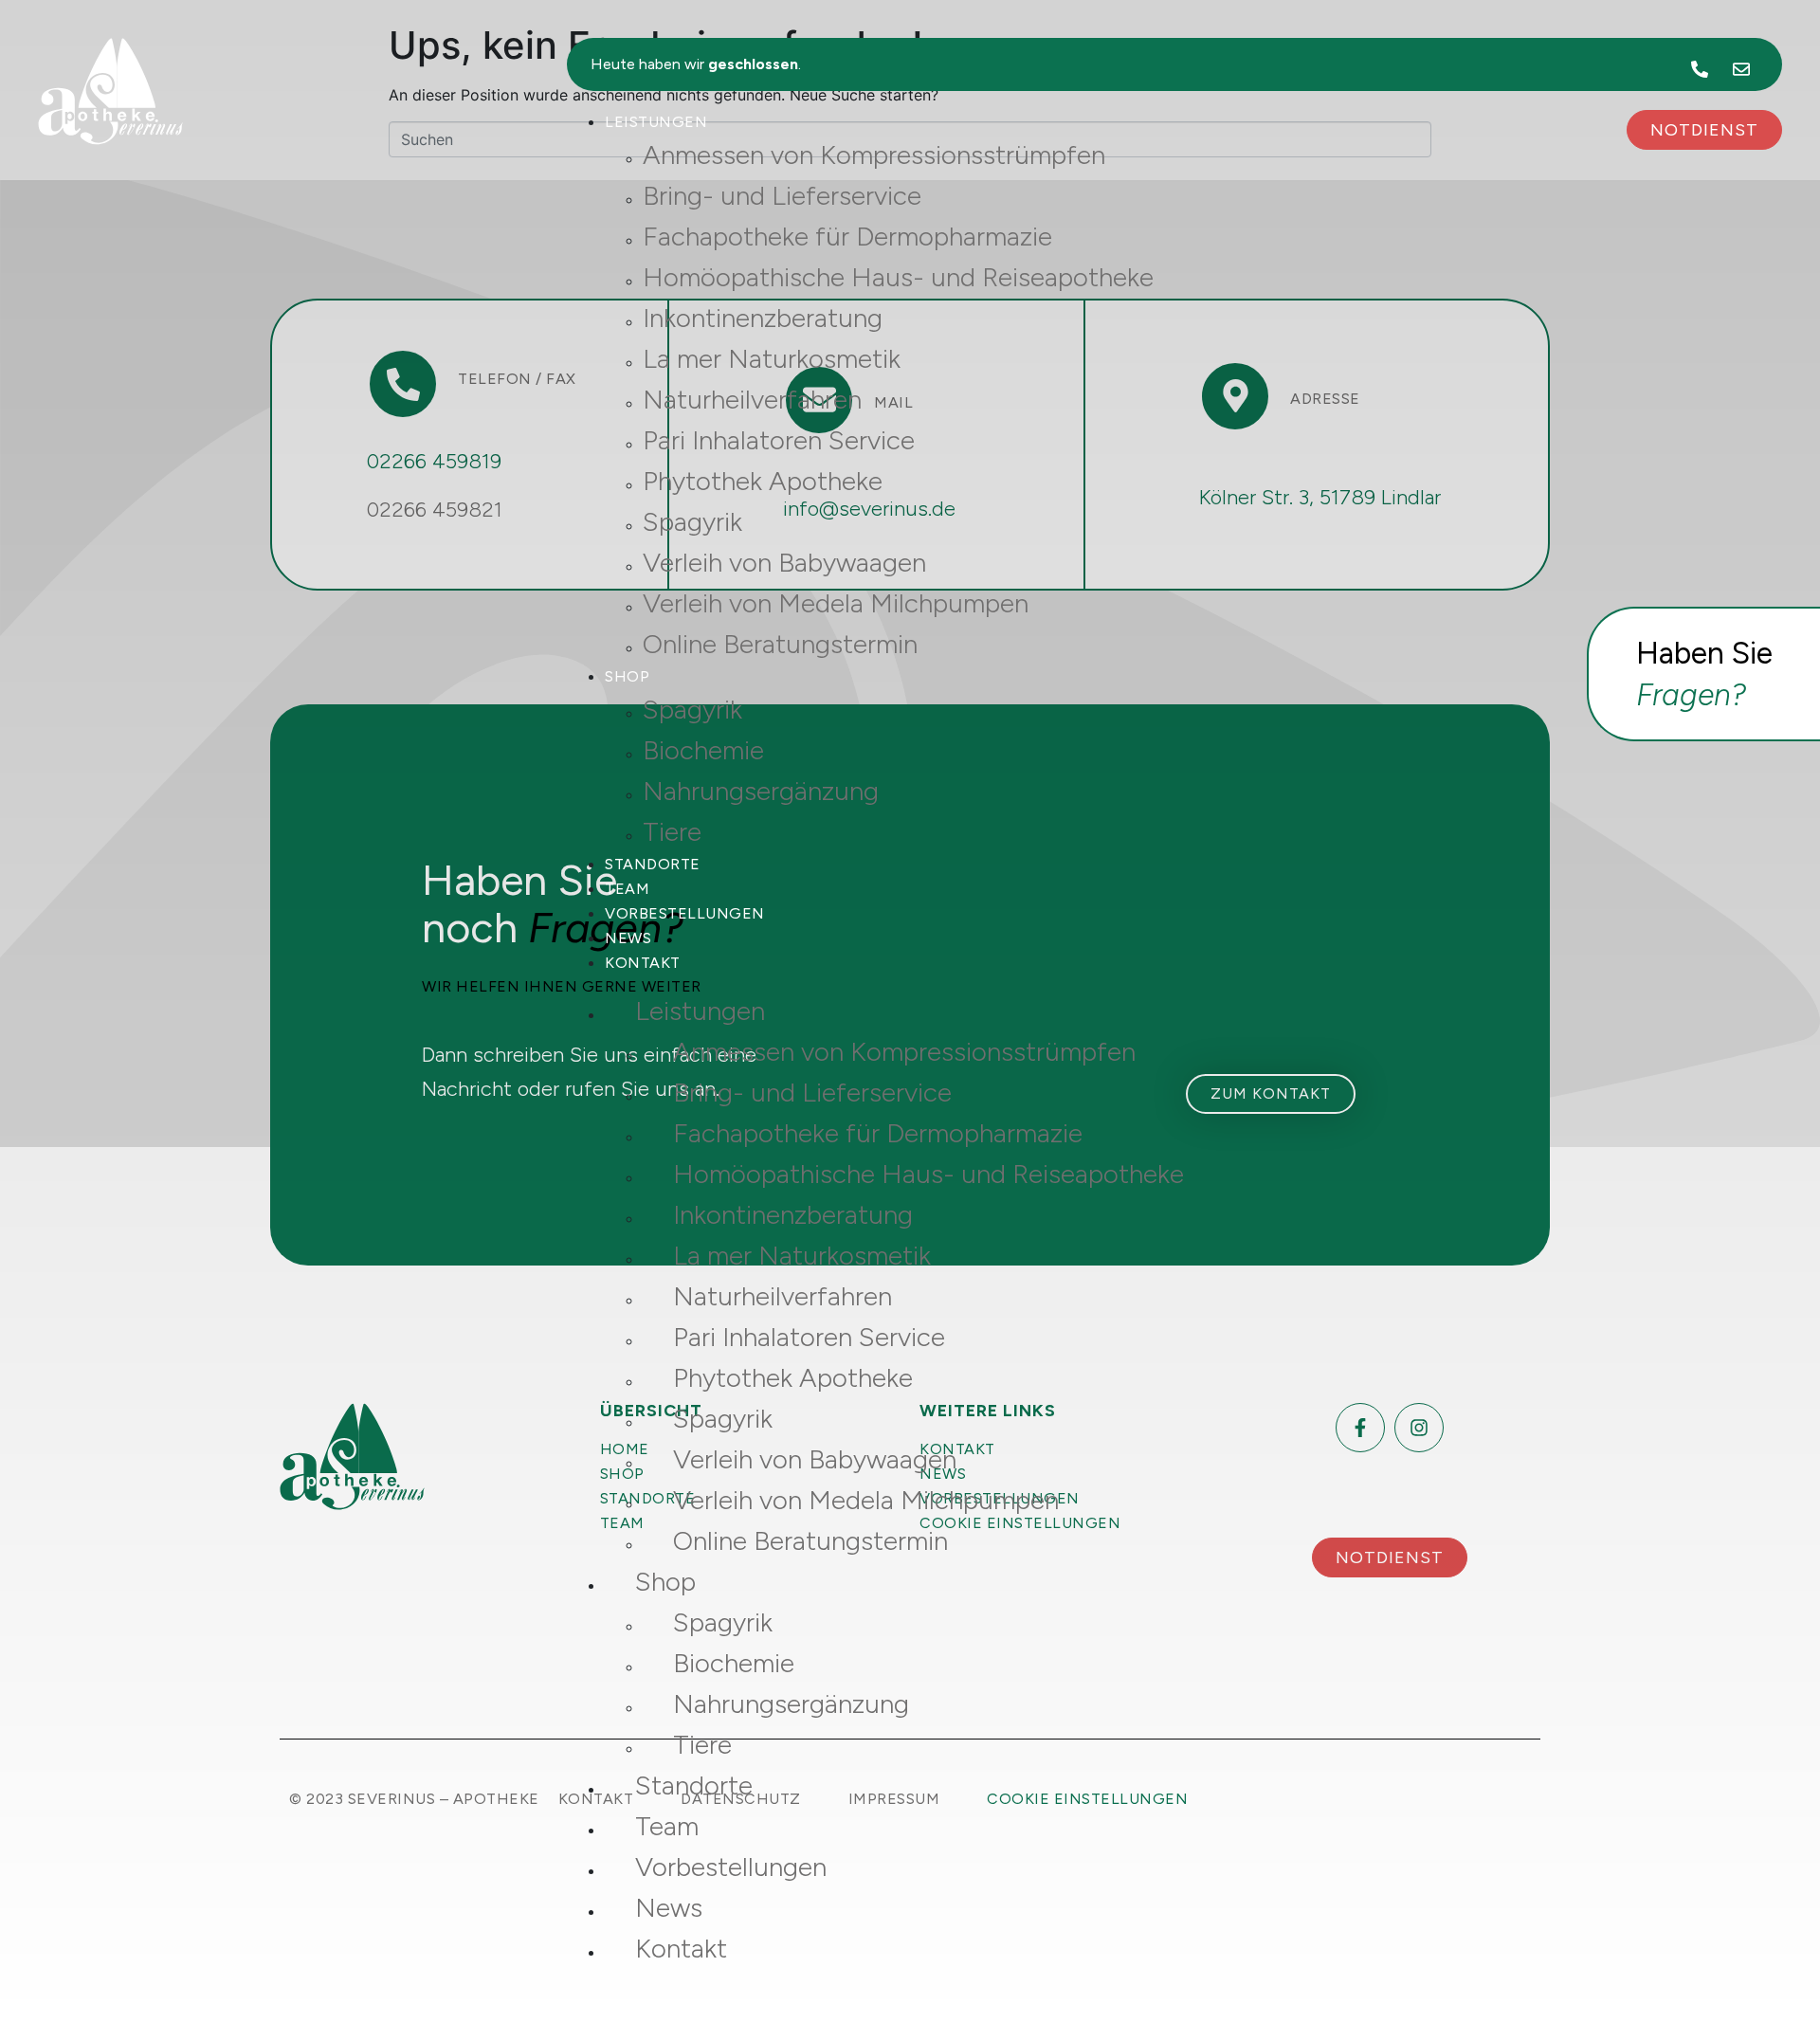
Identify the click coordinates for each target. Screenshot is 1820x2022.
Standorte (653, 864)
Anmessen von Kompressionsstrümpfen (874, 155)
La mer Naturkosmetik (772, 358)
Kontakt (643, 963)
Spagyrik (692, 521)
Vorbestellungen (685, 913)
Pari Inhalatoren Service (779, 440)
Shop (627, 676)
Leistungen (656, 122)
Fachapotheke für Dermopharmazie (847, 236)
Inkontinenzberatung (763, 318)
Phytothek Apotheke (763, 481)
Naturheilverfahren (752, 399)
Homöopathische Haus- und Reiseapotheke (898, 277)
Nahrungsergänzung (761, 791)
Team (627, 889)
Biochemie (703, 750)
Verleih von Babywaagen (784, 562)
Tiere (672, 831)
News (628, 938)
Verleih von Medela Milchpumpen (836, 603)
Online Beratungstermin (780, 644)
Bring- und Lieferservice (782, 195)
